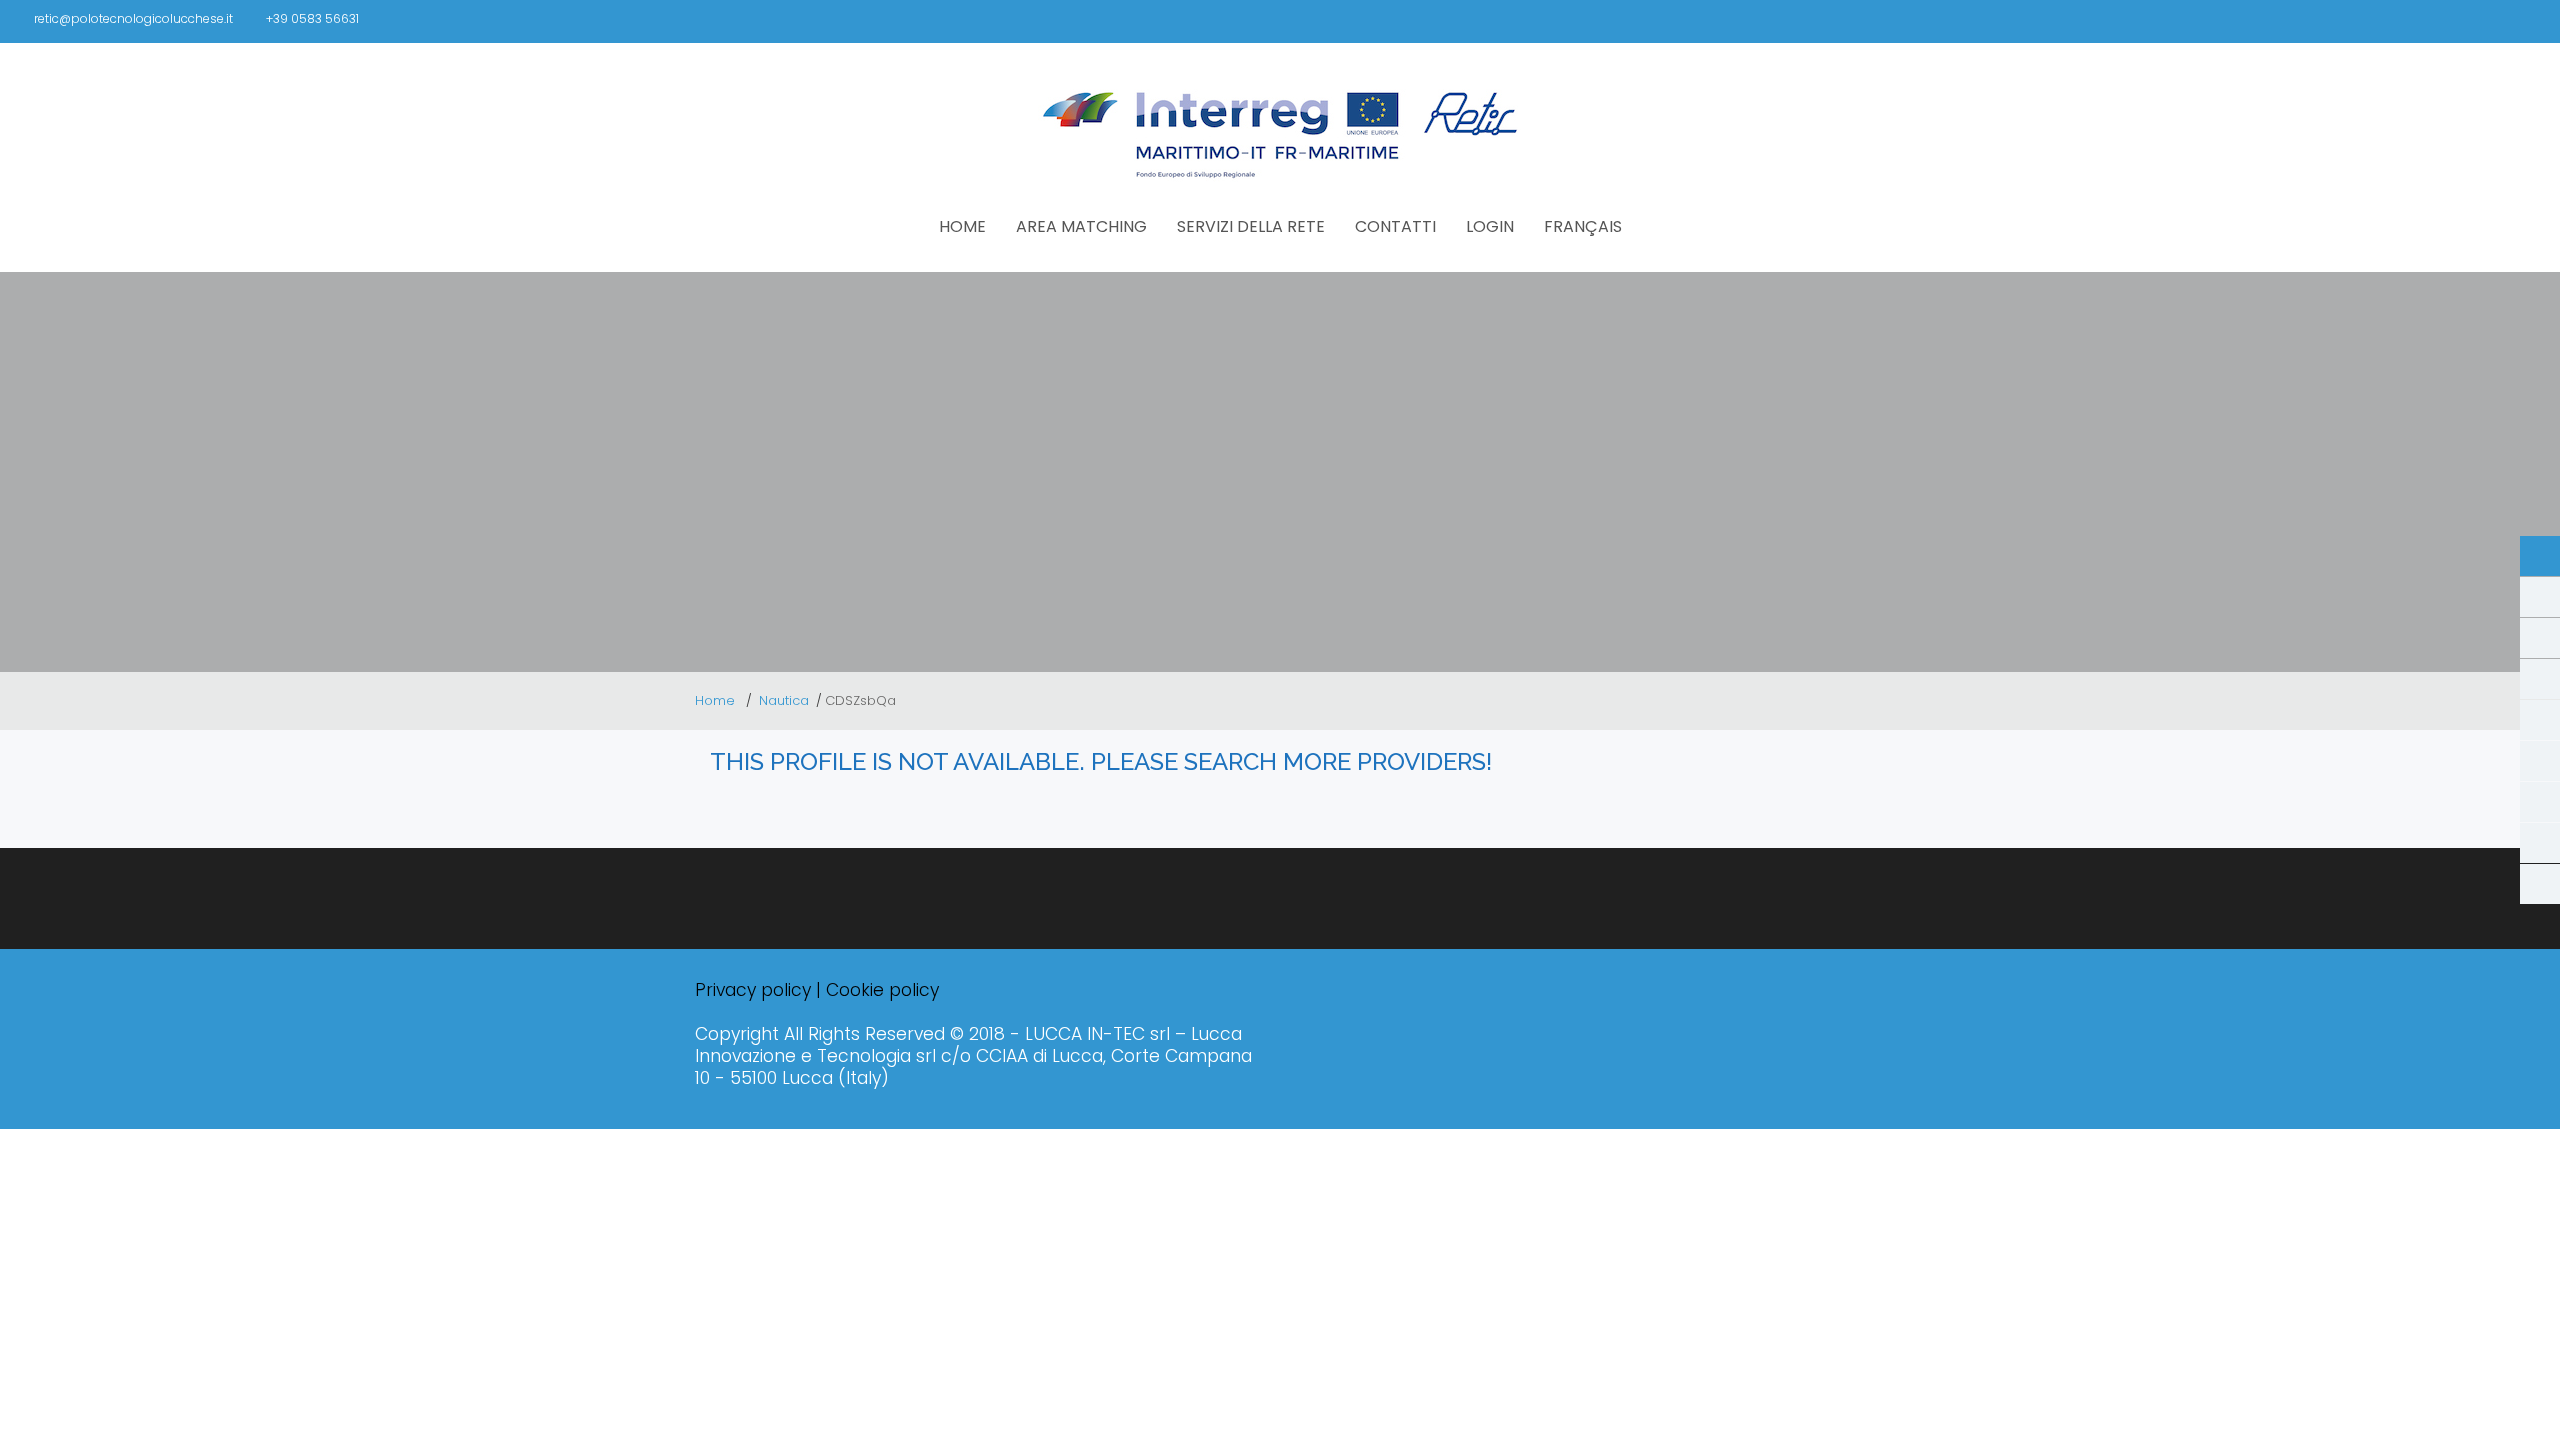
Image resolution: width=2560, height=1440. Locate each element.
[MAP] (2540, 720)
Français (1583, 226)
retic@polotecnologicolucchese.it (133, 18)
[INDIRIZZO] (2540, 679)
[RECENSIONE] (2540, 884)
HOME (962, 226)
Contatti (1395, 226)
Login (1490, 226)
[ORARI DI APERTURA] (2540, 638)
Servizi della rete (1251, 226)
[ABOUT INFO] (2540, 556)
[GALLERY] (2540, 597)
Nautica (784, 700)
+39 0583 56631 (312, 18)
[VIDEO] (2540, 761)
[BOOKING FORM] (2540, 843)
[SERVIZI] (2540, 802)
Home (717, 700)
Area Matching (1081, 226)
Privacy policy (753, 990)
